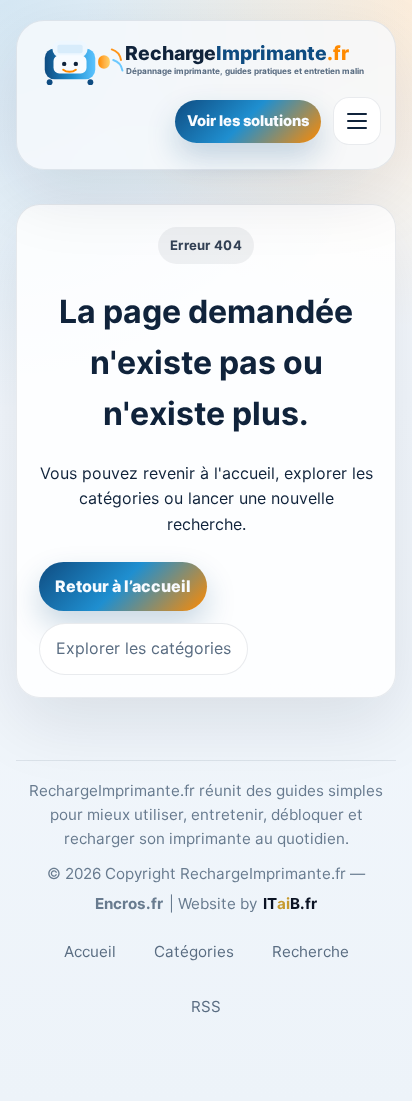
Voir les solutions (248, 121)
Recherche (310, 951)
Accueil (90, 951)
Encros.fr (129, 903)
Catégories (194, 951)
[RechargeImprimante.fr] (206, 61)
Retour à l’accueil (123, 586)
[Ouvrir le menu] (357, 121)
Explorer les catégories (143, 648)
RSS (206, 1006)
